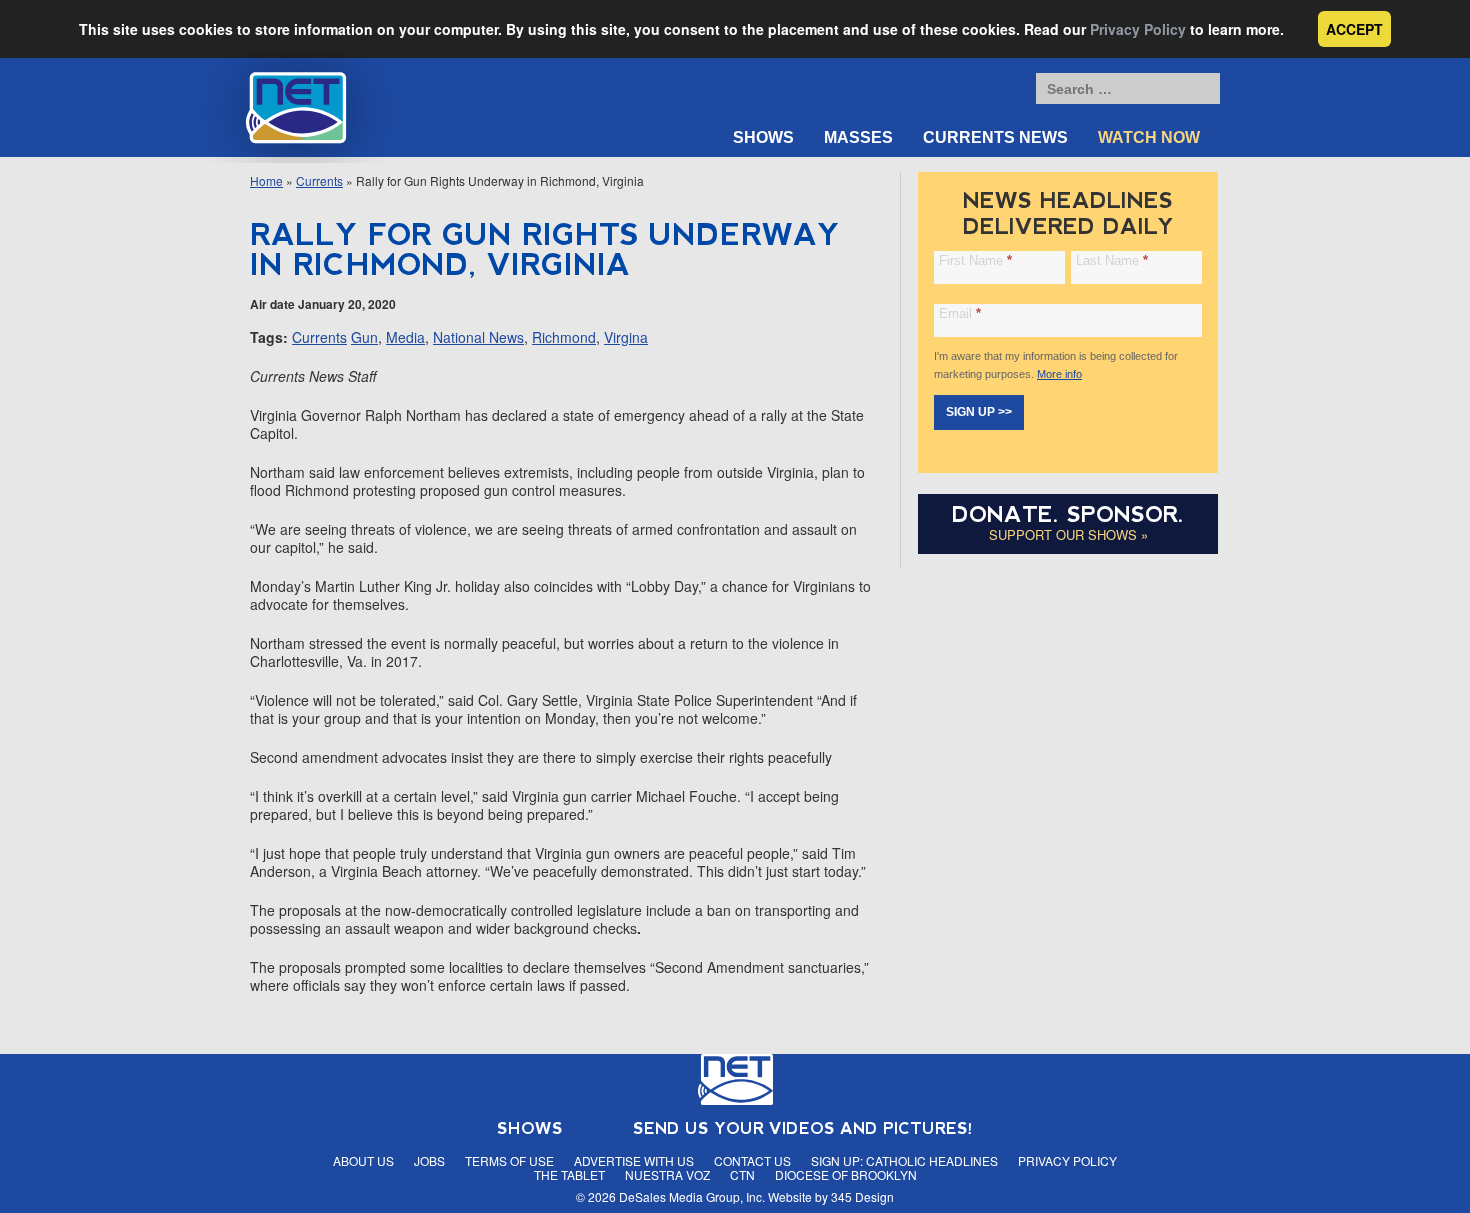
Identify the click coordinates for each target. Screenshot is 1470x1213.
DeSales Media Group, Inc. (692, 1196)
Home (266, 180)
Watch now (1149, 137)
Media (405, 337)
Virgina (626, 337)
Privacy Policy (1138, 29)
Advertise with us (634, 1160)
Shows (763, 137)
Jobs (429, 1160)
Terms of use (509, 1160)
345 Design (862, 1196)
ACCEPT (1354, 29)
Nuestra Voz (667, 1174)
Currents (319, 180)
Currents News (995, 137)
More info (1059, 374)
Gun (364, 337)
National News (478, 337)
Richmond (564, 337)
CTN (742, 1174)
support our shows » (1068, 534)
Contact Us (752, 1160)
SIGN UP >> (979, 412)
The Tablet (569, 1174)
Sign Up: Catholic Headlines (904, 1160)
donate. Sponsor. (1068, 514)
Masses (858, 137)
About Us (363, 1160)
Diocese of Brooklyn (846, 1174)
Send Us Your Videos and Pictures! (803, 1128)
